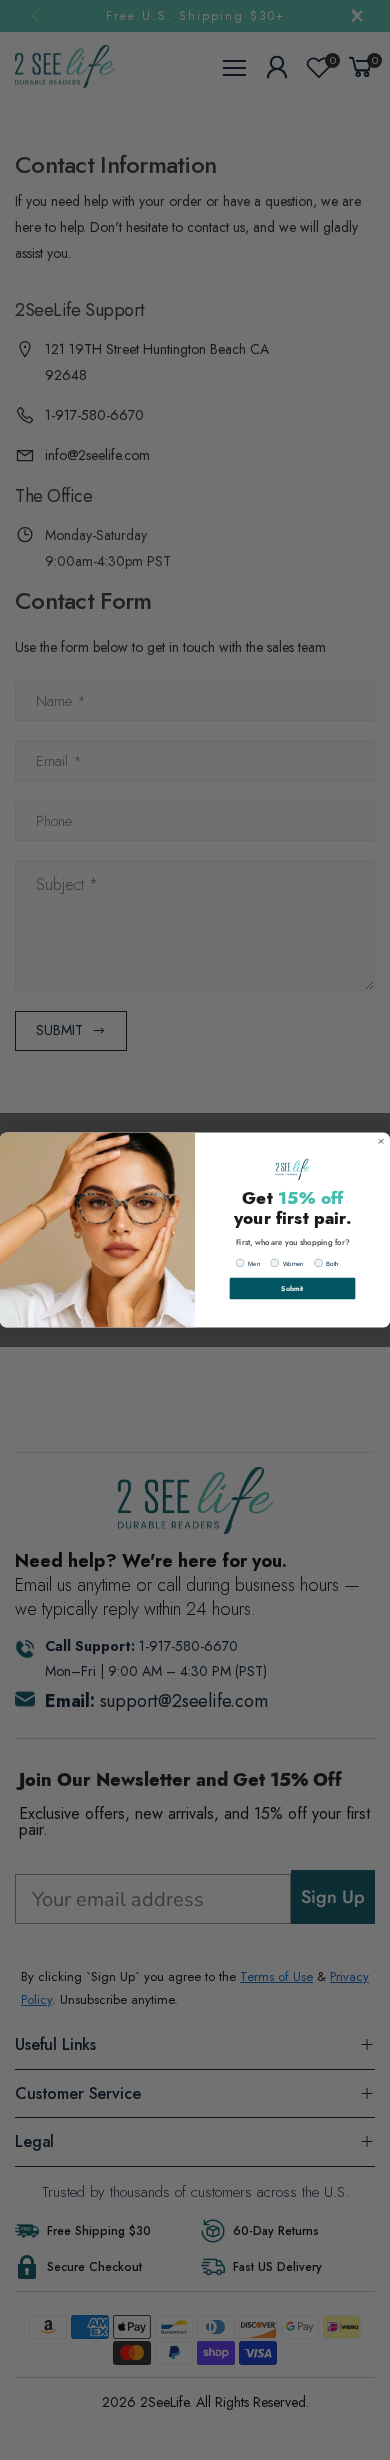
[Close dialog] (381, 1141)
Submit (292, 1288)
